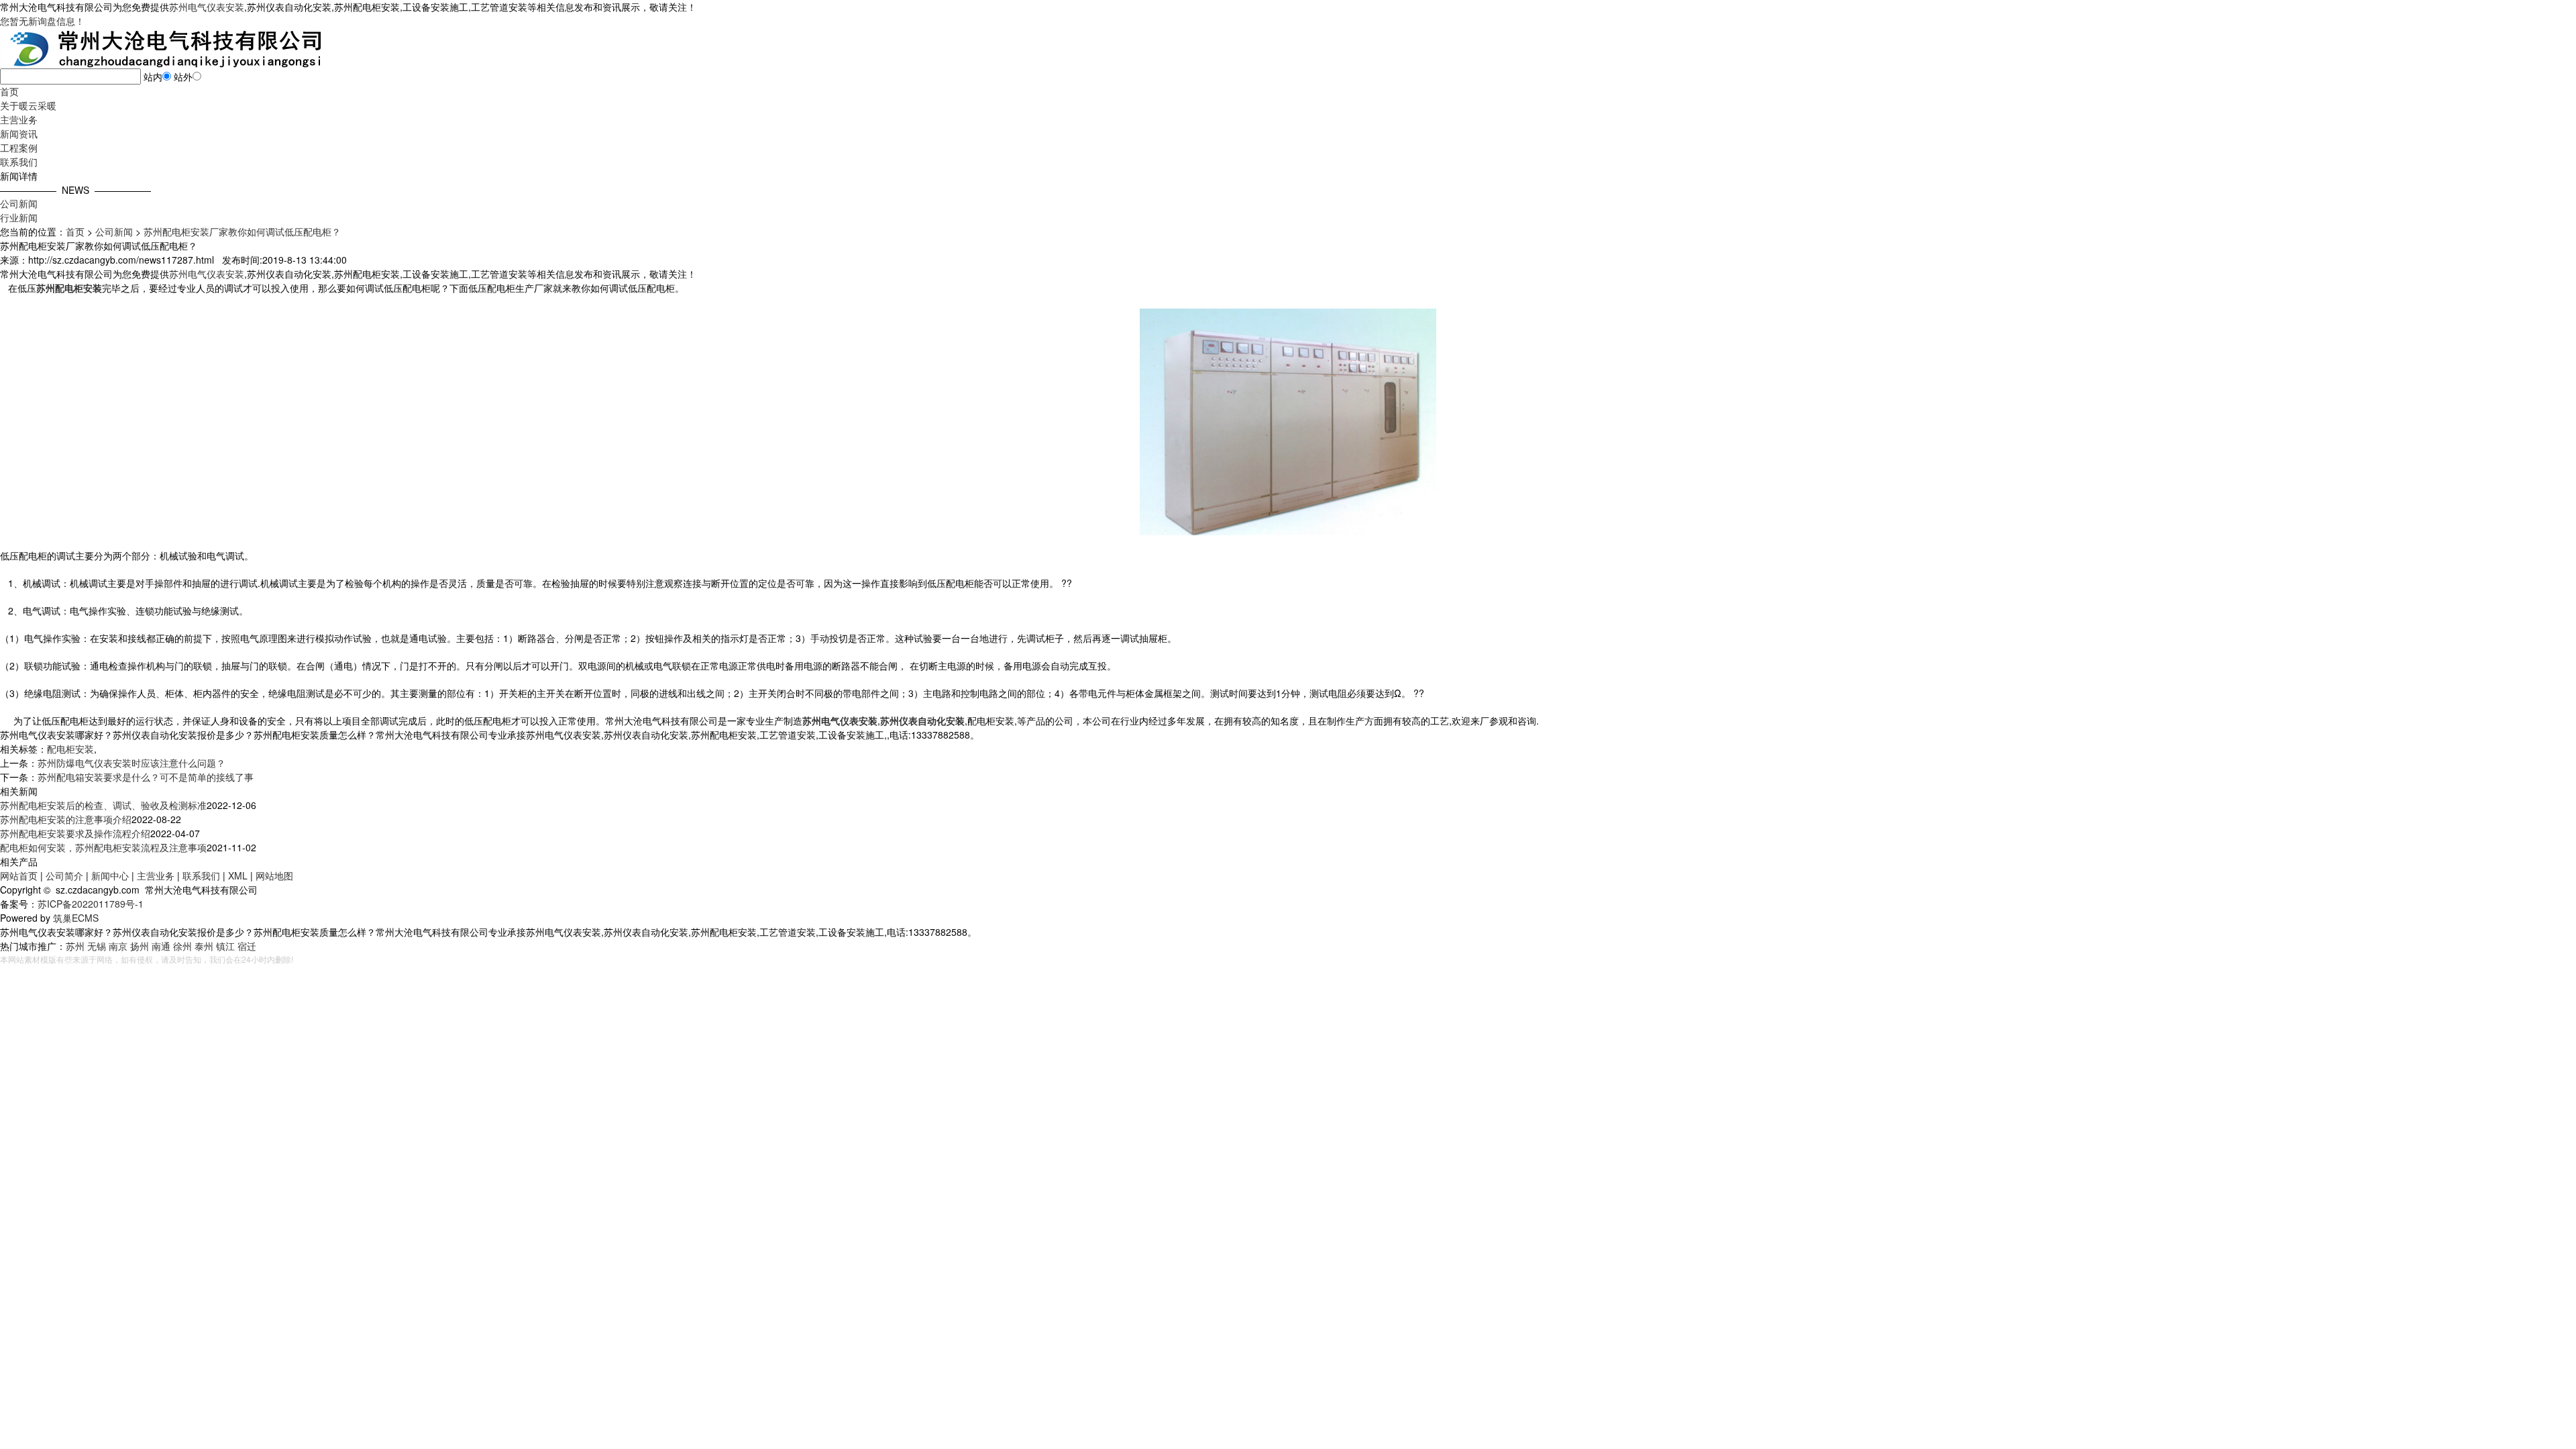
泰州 (204, 946)
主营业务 (19, 119)
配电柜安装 (70, 749)
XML (238, 875)
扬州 (140, 946)
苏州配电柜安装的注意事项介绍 (66, 819)
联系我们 (19, 162)
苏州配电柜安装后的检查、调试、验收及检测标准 (103, 805)
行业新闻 (19, 217)
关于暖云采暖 (28, 105)
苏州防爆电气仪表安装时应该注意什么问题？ (131, 763)
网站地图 (274, 875)
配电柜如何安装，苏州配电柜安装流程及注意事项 (103, 847)
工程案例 (19, 148)
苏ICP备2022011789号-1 (91, 904)
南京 (118, 946)
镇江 (225, 946)
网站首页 (19, 875)
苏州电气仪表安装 (207, 7)
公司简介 (64, 875)
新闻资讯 (19, 133)
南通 (161, 946)
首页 (9, 91)
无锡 (97, 946)
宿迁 (247, 946)
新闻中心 (110, 875)
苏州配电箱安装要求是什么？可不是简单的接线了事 (146, 777)
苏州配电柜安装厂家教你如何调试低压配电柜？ (242, 231)
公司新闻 (19, 203)
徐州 (182, 946)
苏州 (75, 946)
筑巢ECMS (76, 918)
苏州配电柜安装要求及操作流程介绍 (75, 833)
